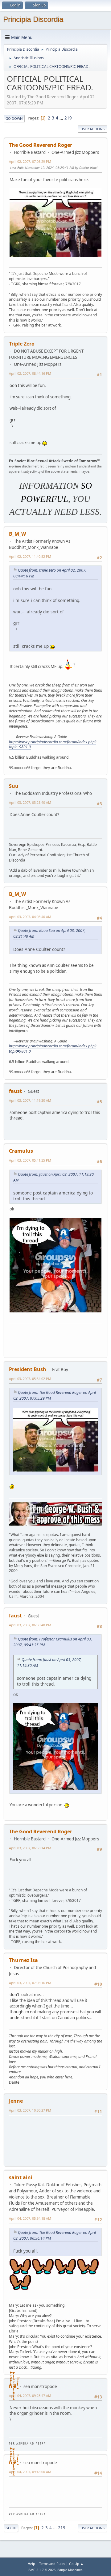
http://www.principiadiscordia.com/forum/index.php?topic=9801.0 (53, 745)
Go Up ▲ (76, 2564)
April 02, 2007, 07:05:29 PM (30, 161)
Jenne (16, 2101)
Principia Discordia (33, 19)
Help (31, 2564)
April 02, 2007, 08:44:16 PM (30, 373)
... (62, 118)
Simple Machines (70, 2570)
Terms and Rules (52, 2564)
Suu (14, 786)
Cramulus (21, 1151)
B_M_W (17, 534)
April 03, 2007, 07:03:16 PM (30, 1983)
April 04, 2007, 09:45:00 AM (30, 2472)
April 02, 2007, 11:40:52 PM (30, 556)
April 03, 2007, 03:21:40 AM (30, 802)
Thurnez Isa (23, 1960)
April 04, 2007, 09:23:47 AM (30, 2396)
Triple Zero (22, 344)
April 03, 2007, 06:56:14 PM (30, 1848)
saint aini (21, 2177)
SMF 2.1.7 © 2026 (42, 2570)
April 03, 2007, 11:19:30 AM (30, 1100)
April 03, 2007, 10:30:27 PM (30, 2110)
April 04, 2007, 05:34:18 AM (30, 2218)
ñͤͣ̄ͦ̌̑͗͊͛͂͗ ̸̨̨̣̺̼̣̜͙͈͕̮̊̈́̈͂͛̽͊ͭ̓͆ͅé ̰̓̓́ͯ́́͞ (13, 2386)
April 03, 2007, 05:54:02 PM (30, 1379)
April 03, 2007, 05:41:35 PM (30, 1160)
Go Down (14, 118)
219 (68, 118)
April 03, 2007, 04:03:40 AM (30, 917)
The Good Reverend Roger (41, 145)
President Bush (28, 1369)
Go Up (11, 2528)
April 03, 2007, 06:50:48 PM (30, 1625)
